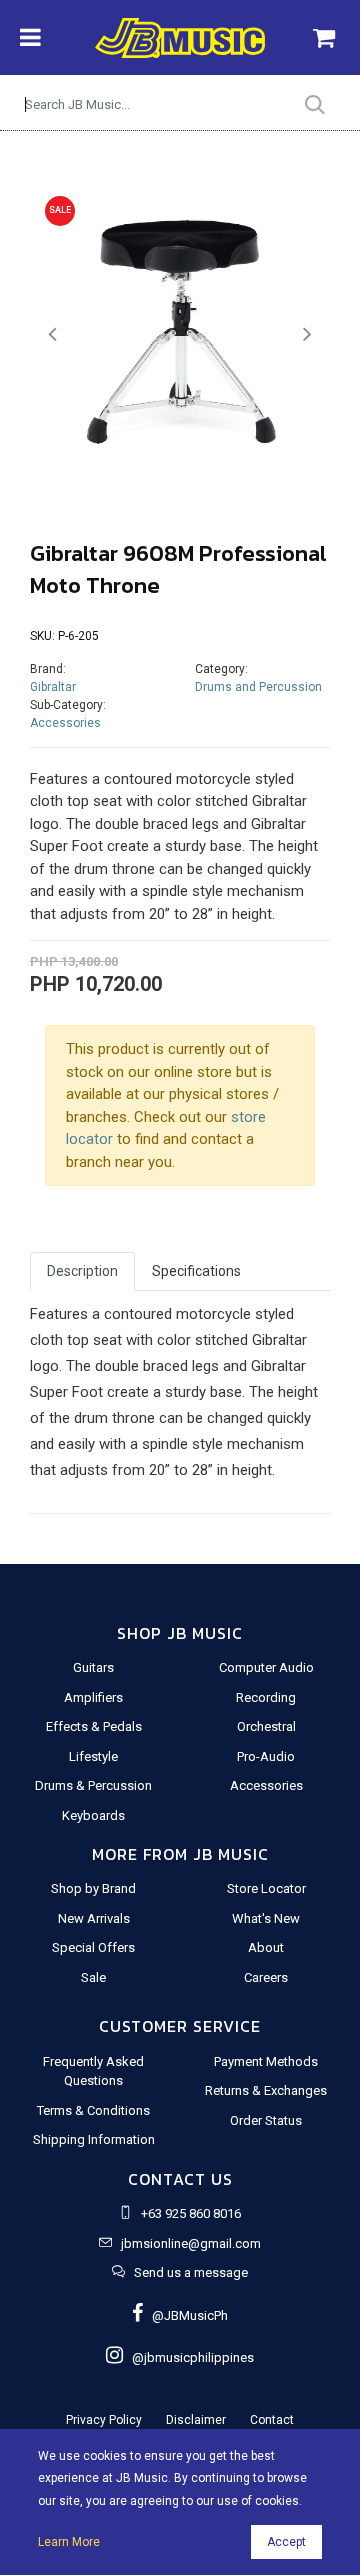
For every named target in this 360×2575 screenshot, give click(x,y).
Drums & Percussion (93, 1785)
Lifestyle (93, 1756)
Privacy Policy (104, 2420)
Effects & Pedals (94, 1726)
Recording (266, 1697)
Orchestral (266, 1726)
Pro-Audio (266, 1756)
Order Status (266, 2120)
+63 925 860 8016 (191, 2213)
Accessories (65, 723)
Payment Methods (266, 2061)
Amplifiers (93, 1697)
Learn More (69, 2542)
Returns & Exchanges (266, 2090)
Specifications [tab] (196, 1271)
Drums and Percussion (258, 687)
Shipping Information (94, 2139)
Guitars (93, 1667)
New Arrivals (94, 1918)
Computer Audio (266, 1667)
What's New (266, 1918)
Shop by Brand (93, 1888)
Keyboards (93, 1815)
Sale (93, 1977)
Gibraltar (53, 687)
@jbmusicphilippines (188, 2357)
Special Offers (93, 1947)
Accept (286, 2542)
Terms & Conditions (93, 2110)
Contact (272, 2420)
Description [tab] (82, 1271)
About (266, 1947)
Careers (266, 1977)
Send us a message (191, 2272)
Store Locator (266, 1888)
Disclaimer (196, 2420)
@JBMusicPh (185, 2315)
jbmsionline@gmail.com (191, 2243)
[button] (52, 334)
